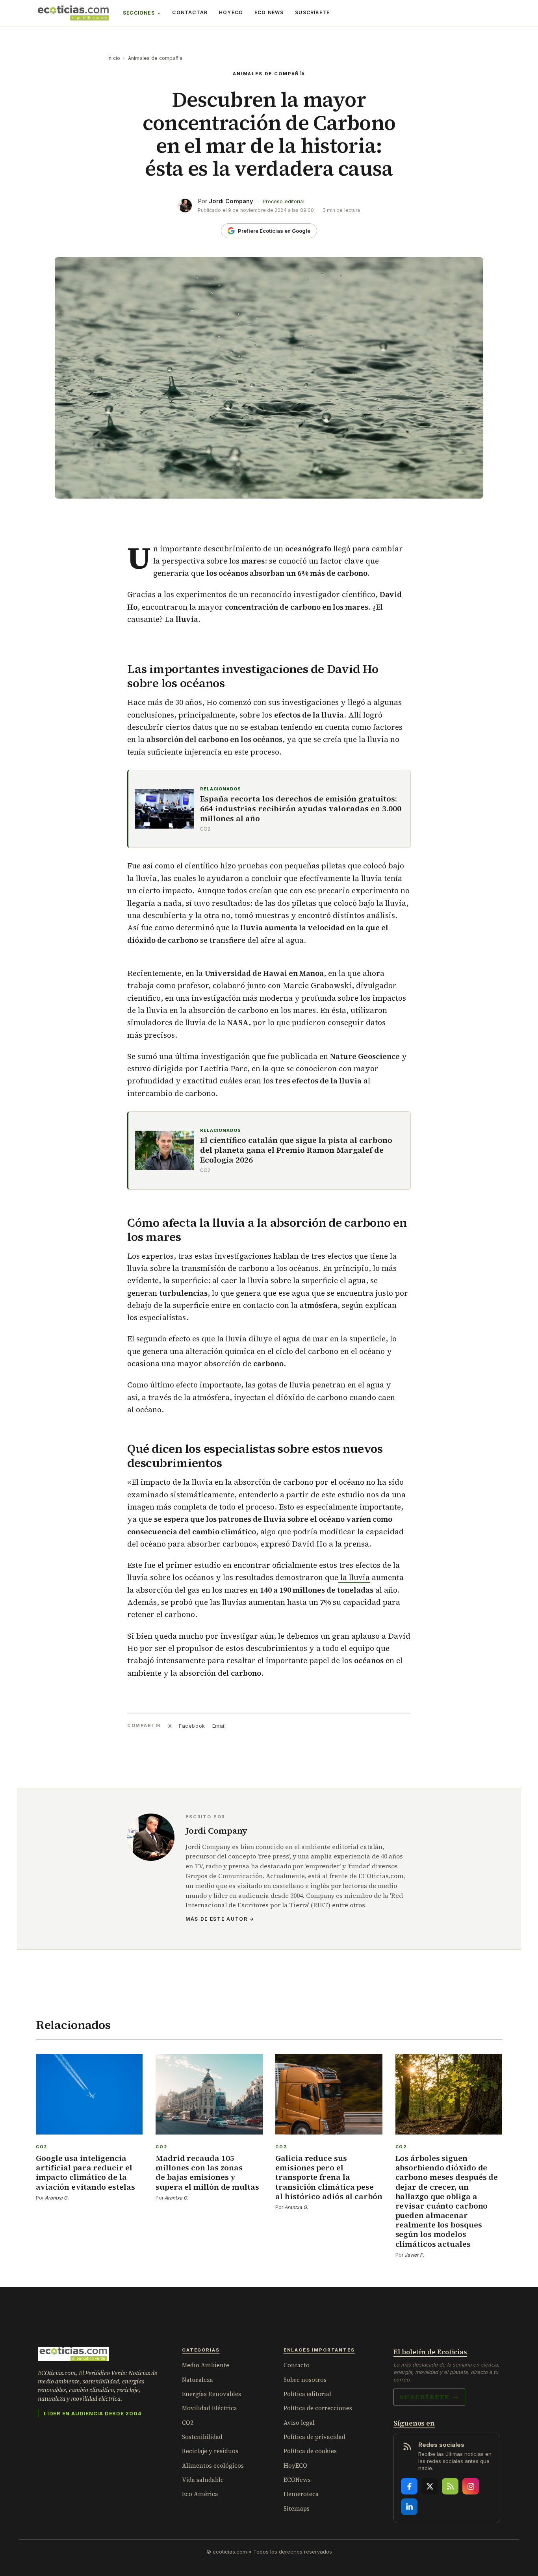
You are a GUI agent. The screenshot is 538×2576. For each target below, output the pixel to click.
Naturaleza (198, 2380)
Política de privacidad (314, 2437)
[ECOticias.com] (73, 13)
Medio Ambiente (206, 2365)
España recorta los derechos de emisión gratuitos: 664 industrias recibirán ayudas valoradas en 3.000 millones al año (301, 809)
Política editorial (307, 2394)
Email (219, 1726)
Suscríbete (312, 12)
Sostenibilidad (202, 2437)
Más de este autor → (220, 1919)
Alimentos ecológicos (213, 2466)
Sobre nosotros (305, 2380)
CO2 (188, 2423)
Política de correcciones (318, 2408)
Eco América (200, 2494)
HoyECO (231, 12)
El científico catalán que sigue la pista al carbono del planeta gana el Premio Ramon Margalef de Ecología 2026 (296, 1150)
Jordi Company (231, 201)
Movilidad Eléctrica (210, 2408)
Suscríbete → (429, 2397)
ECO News (269, 12)
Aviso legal (299, 2423)
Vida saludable (203, 2480)
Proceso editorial (284, 201)
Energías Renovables (211, 2394)
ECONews (297, 2480)
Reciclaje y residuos (210, 2451)
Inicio (114, 58)
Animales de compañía (155, 58)
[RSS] (450, 2486)
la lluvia (354, 1577)
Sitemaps (297, 2508)
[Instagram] (471, 2486)
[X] (430, 2486)
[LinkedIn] (409, 2507)
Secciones (139, 13)
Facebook (192, 1726)
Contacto (297, 2365)
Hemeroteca (301, 2494)
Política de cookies (310, 2451)
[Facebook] (409, 2486)
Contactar (190, 12)
